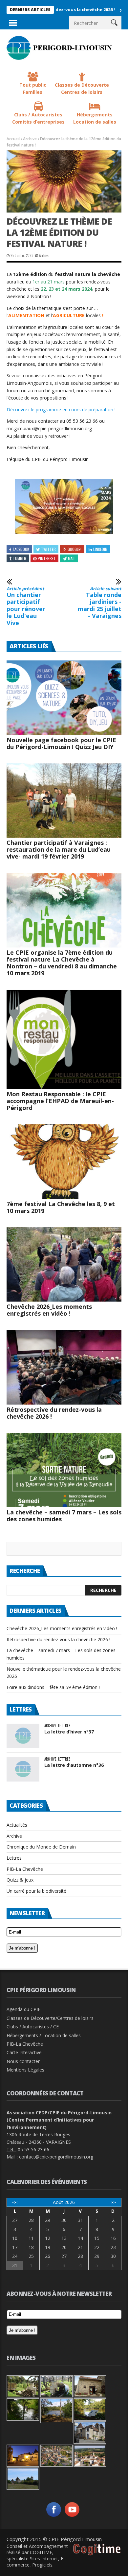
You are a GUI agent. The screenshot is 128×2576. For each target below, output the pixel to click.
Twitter (48, 549)
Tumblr (20, 558)
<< (15, 2202)
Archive (30, 139)
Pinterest (47, 558)
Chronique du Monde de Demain (41, 1847)
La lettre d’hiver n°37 (69, 1732)
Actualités (17, 1825)
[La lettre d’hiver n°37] (23, 1736)
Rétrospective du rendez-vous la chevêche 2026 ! (54, 1413)
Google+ (75, 549)
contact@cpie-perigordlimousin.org (56, 2157)
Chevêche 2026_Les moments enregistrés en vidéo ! (49, 1310)
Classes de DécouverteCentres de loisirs (82, 89)
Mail (72, 558)
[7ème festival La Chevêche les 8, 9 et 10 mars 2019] (64, 1162)
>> (113, 2202)
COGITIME (41, 2552)
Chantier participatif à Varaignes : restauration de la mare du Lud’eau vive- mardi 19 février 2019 (59, 849)
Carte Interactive (24, 2052)
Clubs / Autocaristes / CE (33, 2027)
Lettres (64, 1726)
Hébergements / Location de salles (44, 2035)
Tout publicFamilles (33, 89)
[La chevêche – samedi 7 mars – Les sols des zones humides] (64, 1470)
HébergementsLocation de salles (95, 118)
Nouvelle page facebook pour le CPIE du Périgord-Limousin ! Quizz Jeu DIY (61, 743)
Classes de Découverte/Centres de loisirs (50, 2018)
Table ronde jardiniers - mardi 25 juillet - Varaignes (100, 603)
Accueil (13, 139)
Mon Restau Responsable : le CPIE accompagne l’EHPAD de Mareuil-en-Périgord (60, 1101)
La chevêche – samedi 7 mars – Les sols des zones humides (64, 1516)
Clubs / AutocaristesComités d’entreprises (38, 118)
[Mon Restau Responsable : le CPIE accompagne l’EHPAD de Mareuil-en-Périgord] (64, 1039)
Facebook (21, 549)
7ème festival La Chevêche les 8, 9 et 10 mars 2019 (61, 1207)
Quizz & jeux (20, 1880)
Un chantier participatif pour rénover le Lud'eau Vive (26, 606)
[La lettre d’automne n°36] (23, 1769)
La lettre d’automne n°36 (74, 1765)
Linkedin (100, 549)
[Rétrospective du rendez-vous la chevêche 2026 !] (64, 1367)
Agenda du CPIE (23, 2009)
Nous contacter (23, 2061)
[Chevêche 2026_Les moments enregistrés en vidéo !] (64, 1265)
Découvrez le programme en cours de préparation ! (61, 409)
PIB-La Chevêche (25, 1869)
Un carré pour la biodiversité (36, 1891)
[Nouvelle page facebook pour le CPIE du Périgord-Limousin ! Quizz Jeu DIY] (64, 698)
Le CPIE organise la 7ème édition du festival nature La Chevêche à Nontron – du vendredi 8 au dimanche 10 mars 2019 (62, 963)
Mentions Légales (25, 2070)
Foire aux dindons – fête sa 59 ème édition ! (53, 1687)
